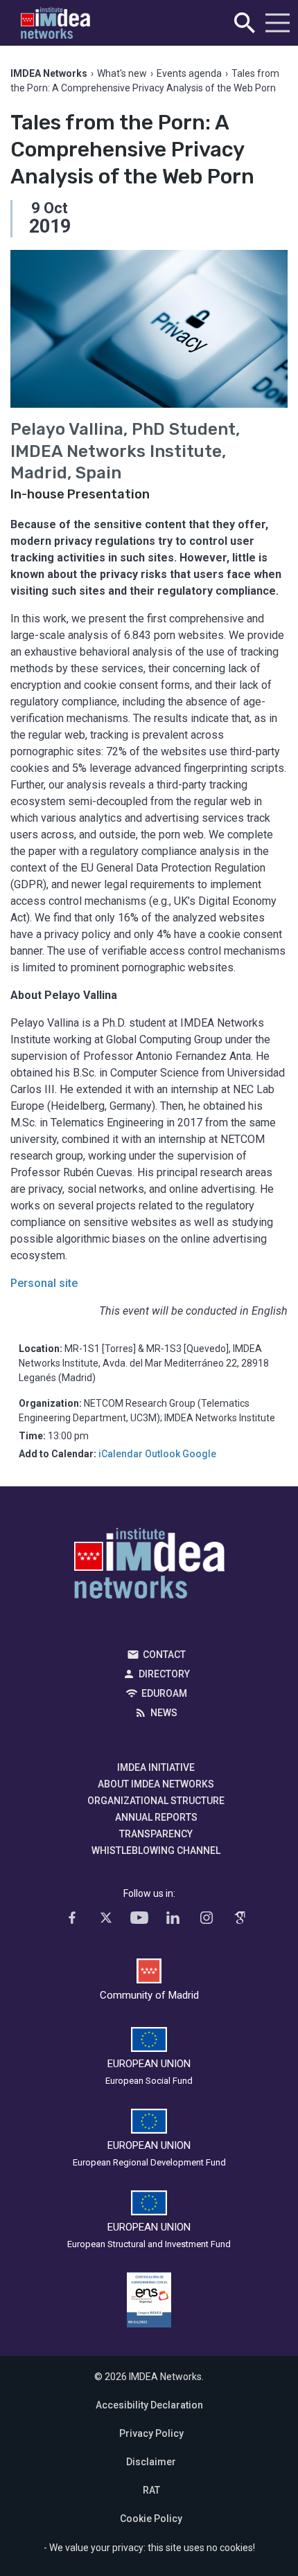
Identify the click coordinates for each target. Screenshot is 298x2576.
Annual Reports (156, 1817)
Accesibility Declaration (149, 2405)
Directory (164, 1674)
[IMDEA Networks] (55, 23)
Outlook (163, 1454)
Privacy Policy (151, 2433)
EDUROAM (164, 1693)
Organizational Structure (156, 1801)
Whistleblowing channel (156, 1850)
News (164, 1713)
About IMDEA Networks (156, 1784)
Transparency (156, 1834)
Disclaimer (151, 2462)
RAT (151, 2490)
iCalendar (121, 1454)
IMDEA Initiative (156, 1767)
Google (199, 1454)
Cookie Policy (151, 2519)
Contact (164, 1655)
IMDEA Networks (149, 1567)
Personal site (44, 1283)
